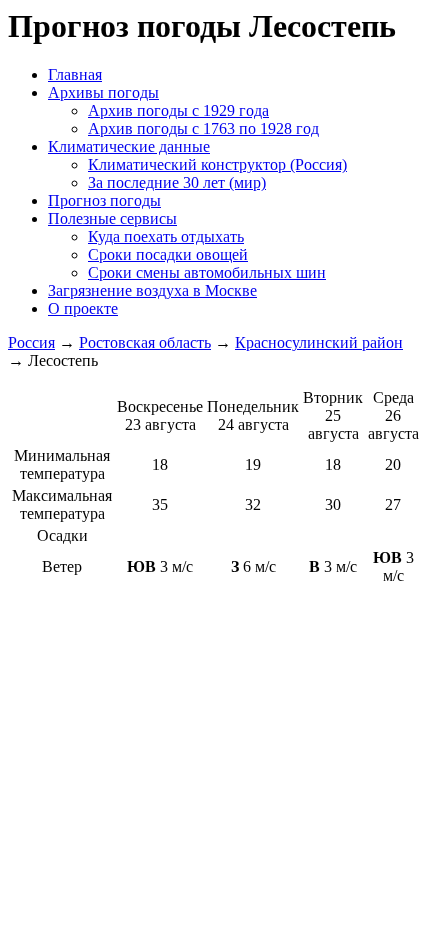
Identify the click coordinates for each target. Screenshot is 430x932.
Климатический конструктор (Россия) (217, 164)
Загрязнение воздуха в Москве (152, 290)
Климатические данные (129, 146)
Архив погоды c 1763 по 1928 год (203, 128)
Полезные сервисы (112, 218)
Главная (75, 74)
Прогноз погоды (104, 200)
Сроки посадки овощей (168, 254)
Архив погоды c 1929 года (178, 110)
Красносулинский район (319, 342)
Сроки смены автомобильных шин (207, 272)
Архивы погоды (103, 92)
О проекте (83, 308)
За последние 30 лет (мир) (177, 182)
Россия (31, 342)
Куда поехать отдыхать (166, 236)
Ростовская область (145, 342)
